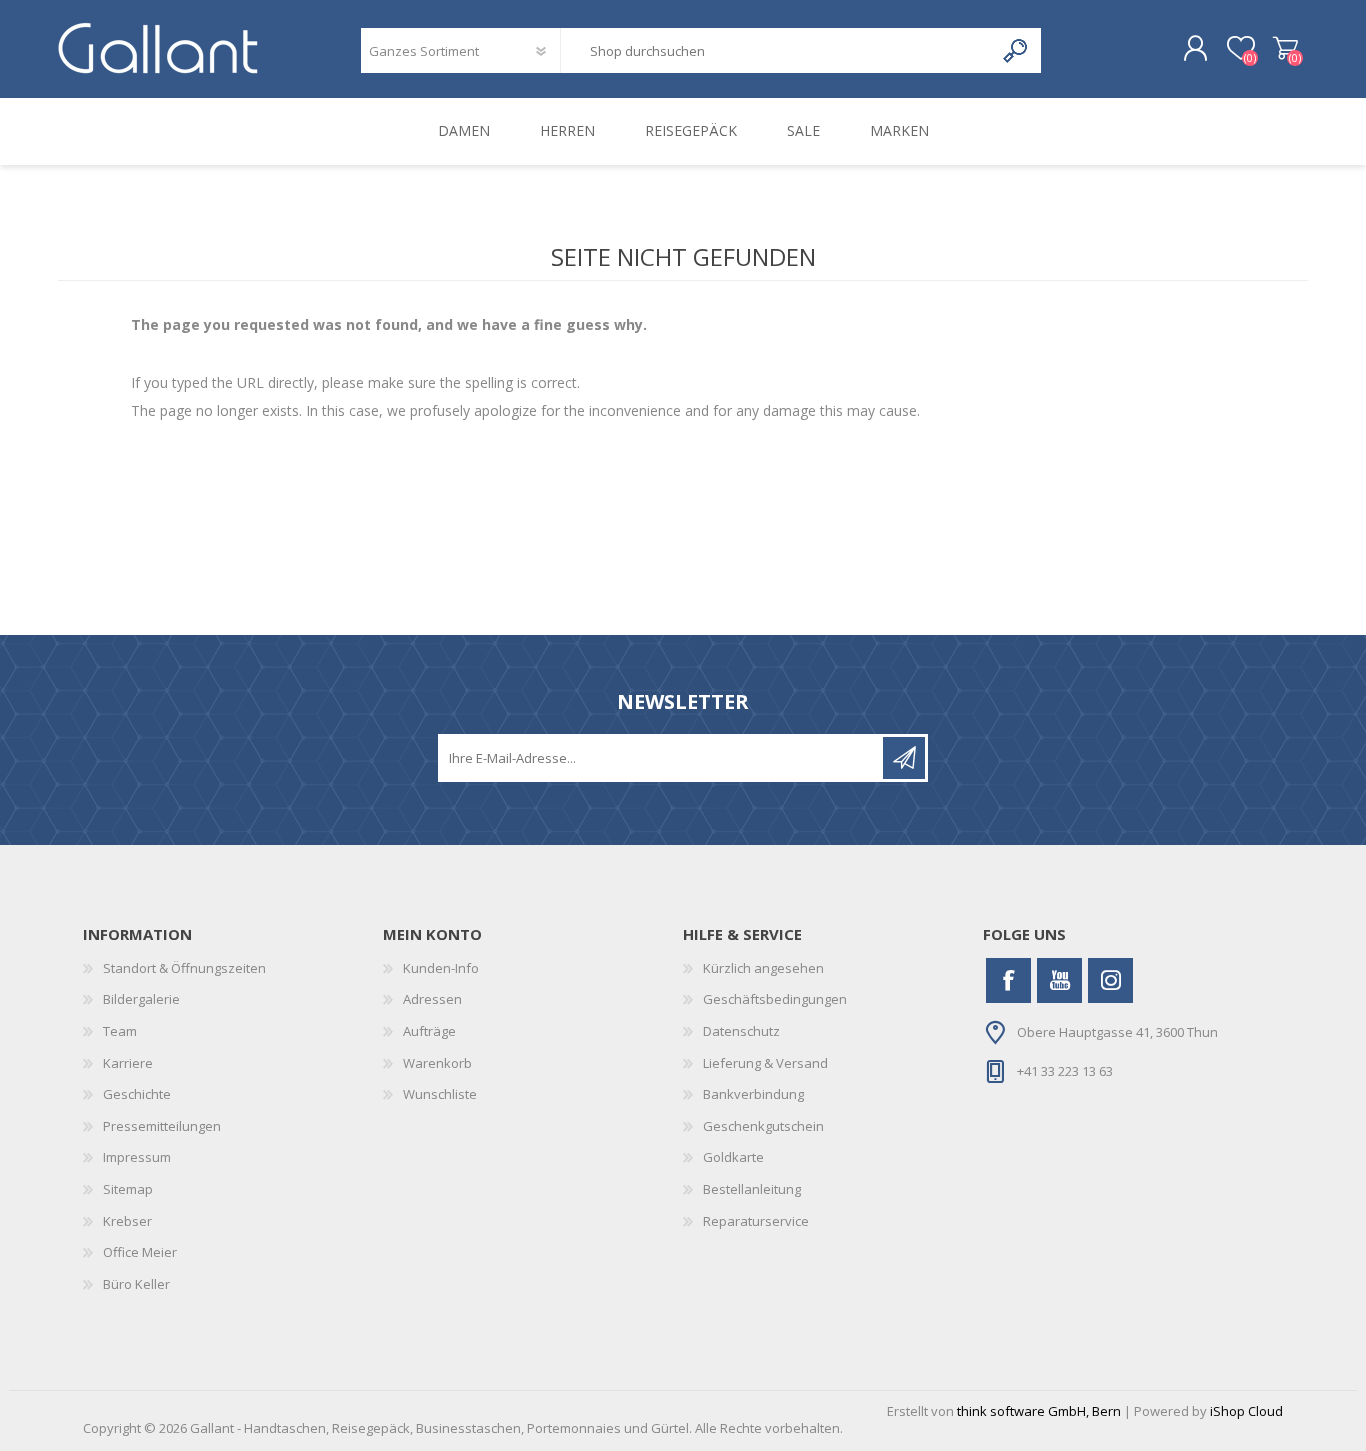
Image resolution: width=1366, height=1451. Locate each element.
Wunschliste (440, 1094)
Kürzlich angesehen (763, 968)
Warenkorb (1285, 49)
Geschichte (137, 1094)
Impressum (137, 1157)
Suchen (1016, 50)
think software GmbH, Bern (1039, 1411)
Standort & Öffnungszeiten (184, 968)
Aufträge (429, 1031)
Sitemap (128, 1189)
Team (120, 1031)
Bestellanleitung (752, 1189)
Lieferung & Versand (765, 1063)
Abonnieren (904, 758)
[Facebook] (1008, 980)
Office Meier (140, 1252)
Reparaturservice (756, 1221)
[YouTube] (1059, 980)
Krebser (127, 1221)
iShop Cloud (1246, 1411)
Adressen (432, 999)
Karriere (128, 1063)
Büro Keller (136, 1284)
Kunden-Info (441, 968)
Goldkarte (733, 1157)
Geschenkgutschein (763, 1126)
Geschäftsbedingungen (775, 999)
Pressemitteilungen (162, 1126)
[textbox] (777, 50)
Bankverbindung (753, 1094)
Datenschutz (741, 1031)
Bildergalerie (141, 999)
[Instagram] (1110, 980)
